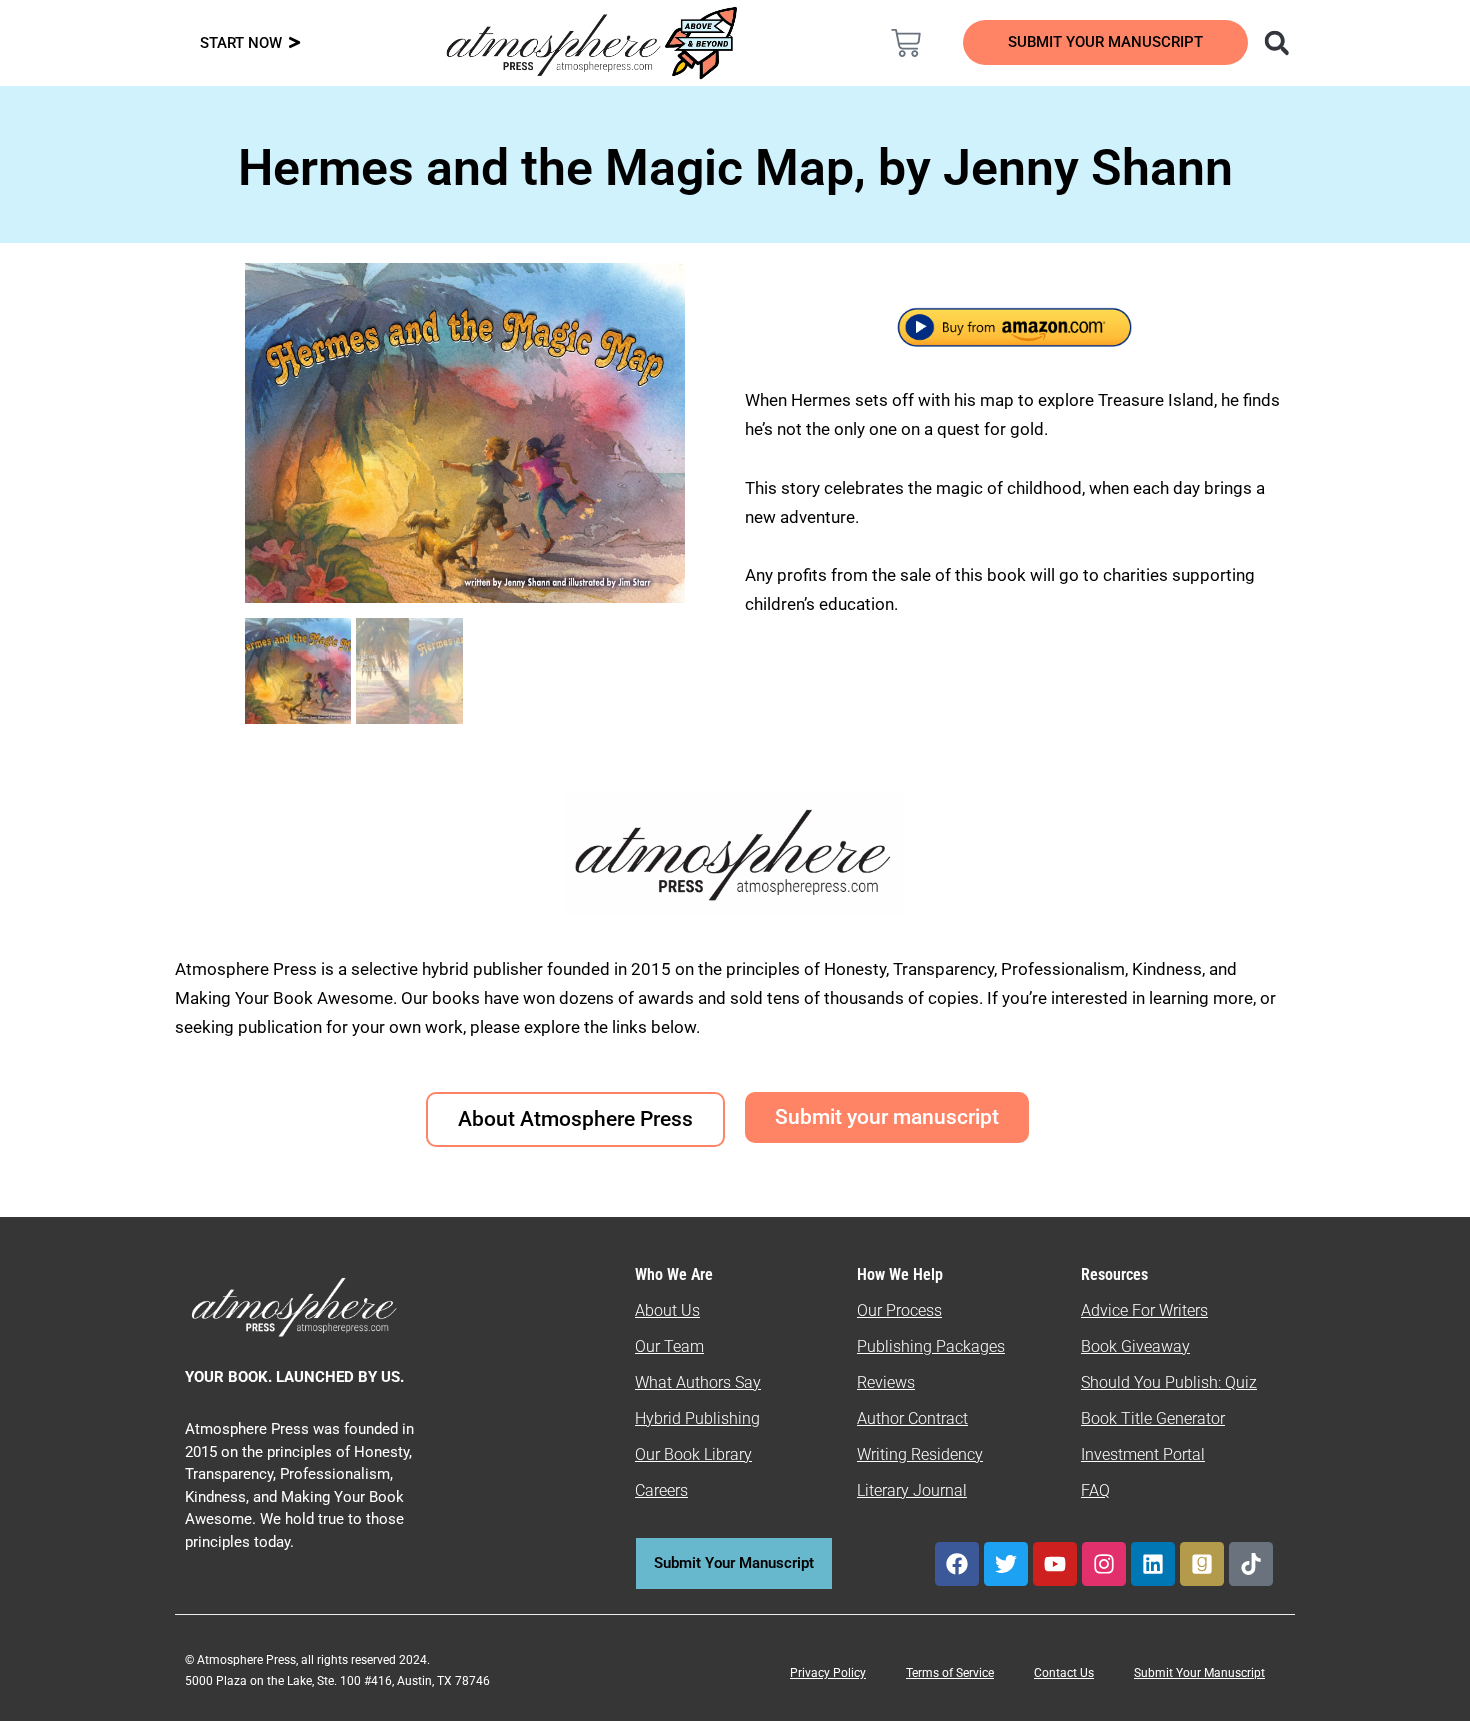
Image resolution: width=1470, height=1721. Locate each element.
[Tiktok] (1251, 1564)
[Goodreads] (1202, 1564)
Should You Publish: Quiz (1169, 1382)
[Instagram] (1104, 1564)
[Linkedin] (1153, 1564)
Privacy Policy (828, 1673)
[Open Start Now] (294, 43)
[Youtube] (1055, 1564)
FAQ (1095, 1490)
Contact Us (1064, 1673)
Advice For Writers (1144, 1310)
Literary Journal (912, 1490)
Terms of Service (950, 1673)
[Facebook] (957, 1564)
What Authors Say (698, 1382)
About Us (667, 1310)
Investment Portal (1143, 1454)
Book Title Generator (1153, 1418)
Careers (661, 1490)
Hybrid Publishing (697, 1418)
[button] (1276, 42)
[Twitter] (1006, 1564)
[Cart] (906, 43)
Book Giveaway (1135, 1346)
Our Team (669, 1346)
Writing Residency (920, 1454)
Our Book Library (693, 1454)
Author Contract (912, 1418)
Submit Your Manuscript (1199, 1673)
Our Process (899, 1310)
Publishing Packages (931, 1346)
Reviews (886, 1382)
